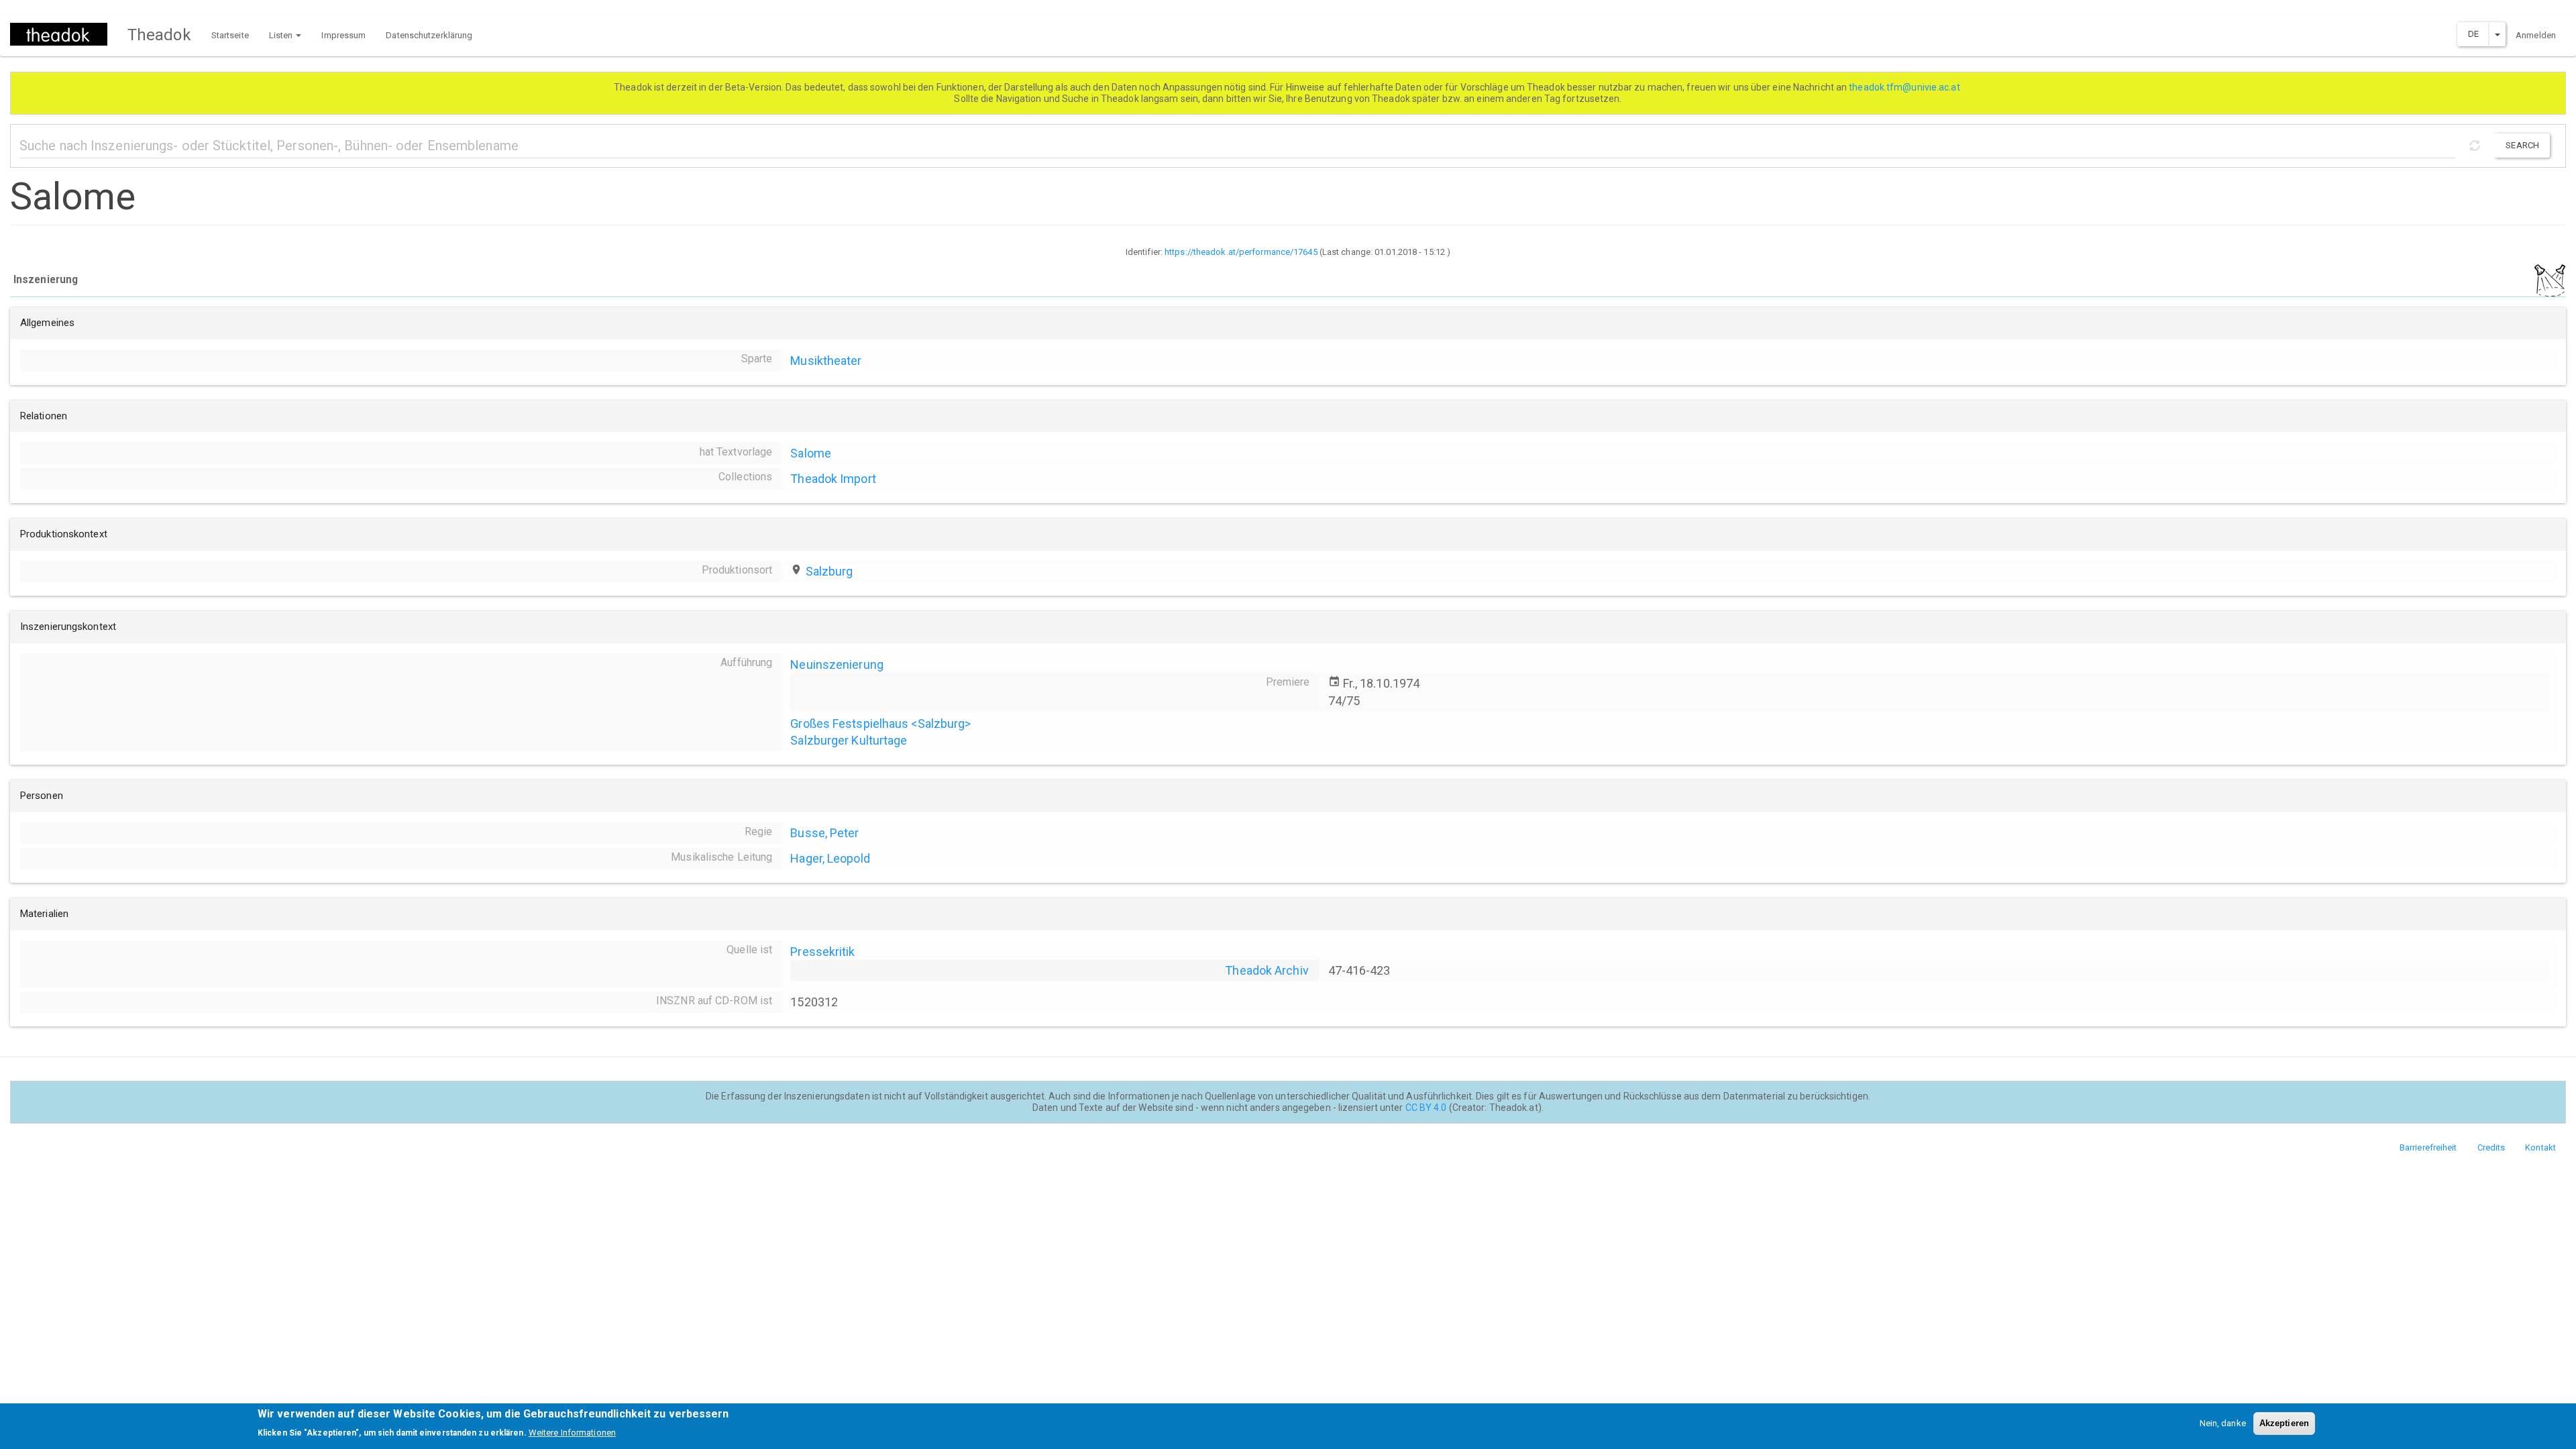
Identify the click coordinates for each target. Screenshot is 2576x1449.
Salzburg (829, 571)
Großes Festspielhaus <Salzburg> (880, 723)
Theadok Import (833, 479)
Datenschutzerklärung (429, 35)
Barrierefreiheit (2428, 1147)
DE (2473, 34)
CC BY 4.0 (1426, 1108)
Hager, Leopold (830, 858)
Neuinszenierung (837, 664)
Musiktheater (826, 361)
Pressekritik (822, 952)
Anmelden (2536, 35)
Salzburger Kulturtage (849, 740)
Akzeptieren (2284, 1423)
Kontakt (2540, 1147)
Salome (811, 453)
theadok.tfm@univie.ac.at (1906, 87)
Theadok (159, 35)
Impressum (343, 35)
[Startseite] (64, 34)
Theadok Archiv (1267, 970)
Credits (2491, 1147)
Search (2522, 145)
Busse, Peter (824, 833)
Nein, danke (2223, 1423)
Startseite (230, 35)
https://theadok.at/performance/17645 (1241, 252)
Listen (282, 35)
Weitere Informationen (572, 1433)
